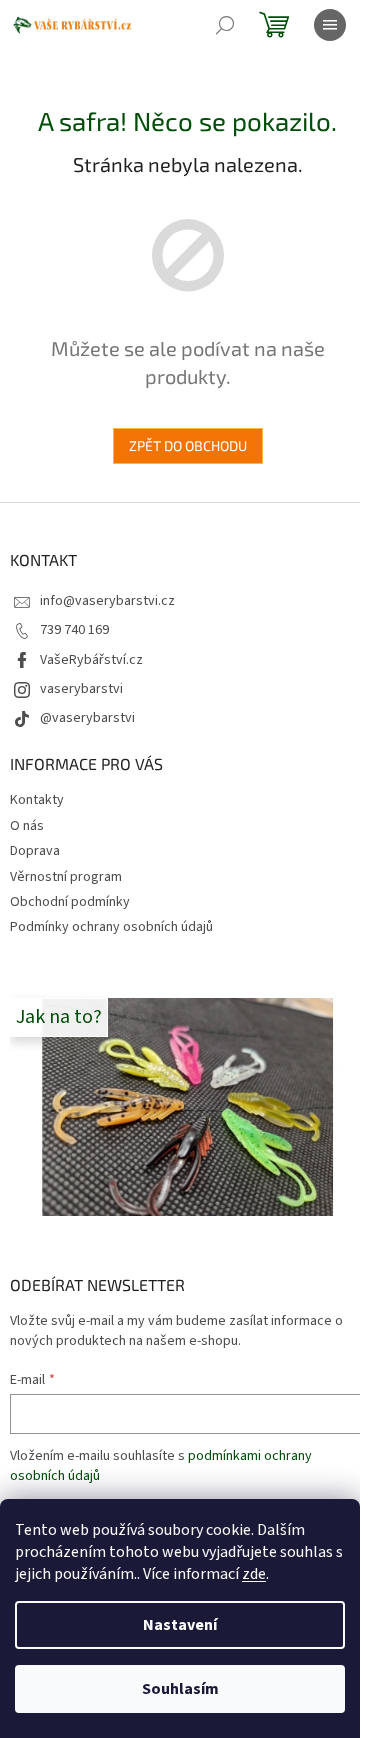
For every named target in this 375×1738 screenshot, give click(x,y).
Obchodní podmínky (70, 902)
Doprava (35, 851)
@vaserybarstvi (87, 718)
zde (254, 1574)
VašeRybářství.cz (91, 660)
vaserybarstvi (81, 689)
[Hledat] (225, 25)
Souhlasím (180, 1689)
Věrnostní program (66, 877)
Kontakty (37, 800)
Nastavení (180, 1625)
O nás (27, 826)
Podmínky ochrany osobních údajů (111, 927)
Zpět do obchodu (188, 445)
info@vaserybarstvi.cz (107, 601)
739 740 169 (74, 630)
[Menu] (330, 25)
